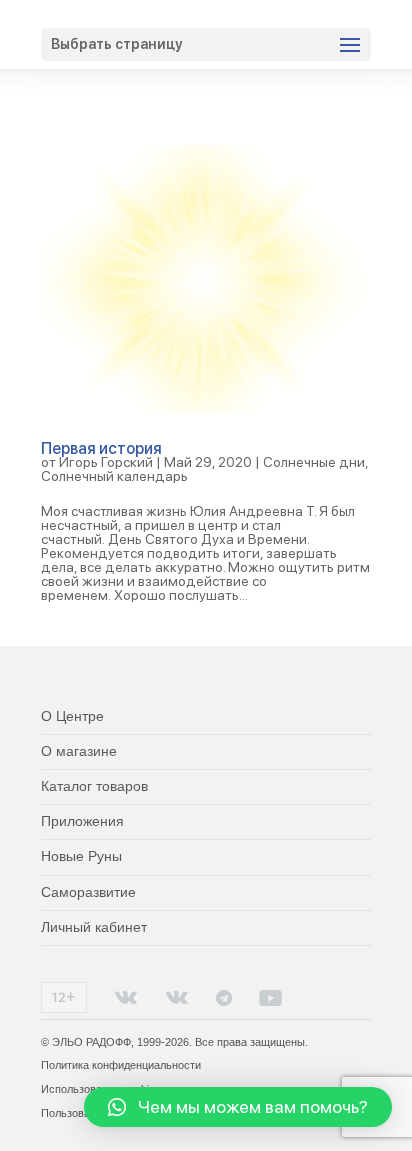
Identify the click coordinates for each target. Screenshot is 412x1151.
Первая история (101, 448)
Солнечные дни (314, 462)
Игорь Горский (106, 462)
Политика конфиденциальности (121, 1065)
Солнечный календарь (114, 476)
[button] (238, 1107)
